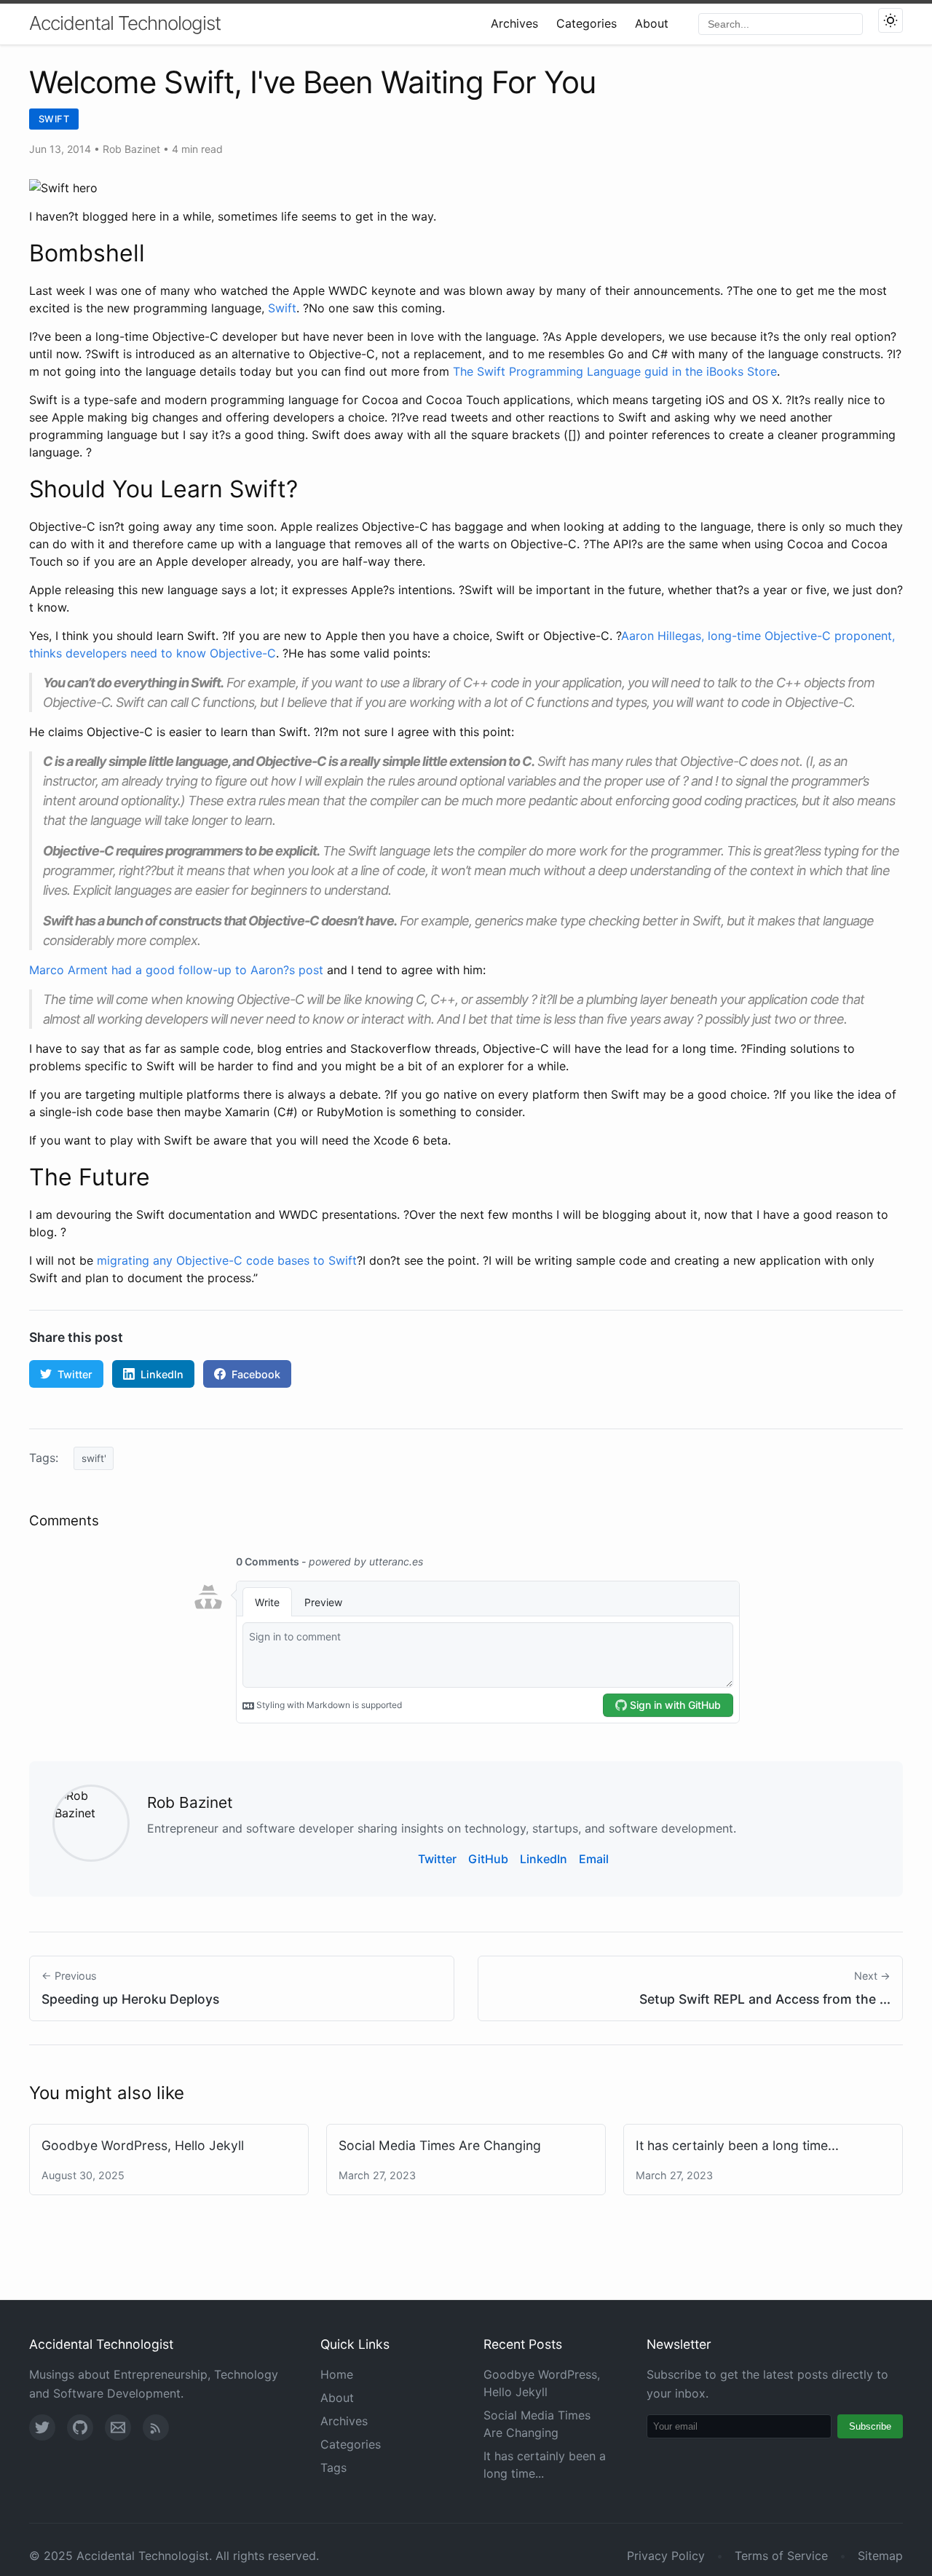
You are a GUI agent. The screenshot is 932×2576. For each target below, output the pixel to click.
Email (594, 1859)
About (652, 23)
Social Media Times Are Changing (440, 2145)
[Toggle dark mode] (890, 20)
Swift (54, 119)
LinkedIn (162, 1374)
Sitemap (880, 2556)
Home (337, 2374)
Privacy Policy (666, 2556)
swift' (94, 1458)
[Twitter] (42, 2427)
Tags (333, 2468)
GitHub (488, 1859)
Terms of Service (781, 2556)
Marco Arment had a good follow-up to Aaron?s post (176, 970)
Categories (587, 23)
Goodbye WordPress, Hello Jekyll (143, 2145)
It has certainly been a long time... (737, 2145)
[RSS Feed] (156, 2427)
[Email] (118, 2427)
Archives (514, 23)
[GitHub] (80, 2427)
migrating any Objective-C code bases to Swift (227, 1260)
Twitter (75, 1374)
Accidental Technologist (125, 23)
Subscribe (870, 2426)
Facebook (256, 1374)
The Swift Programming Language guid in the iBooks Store (615, 371)
